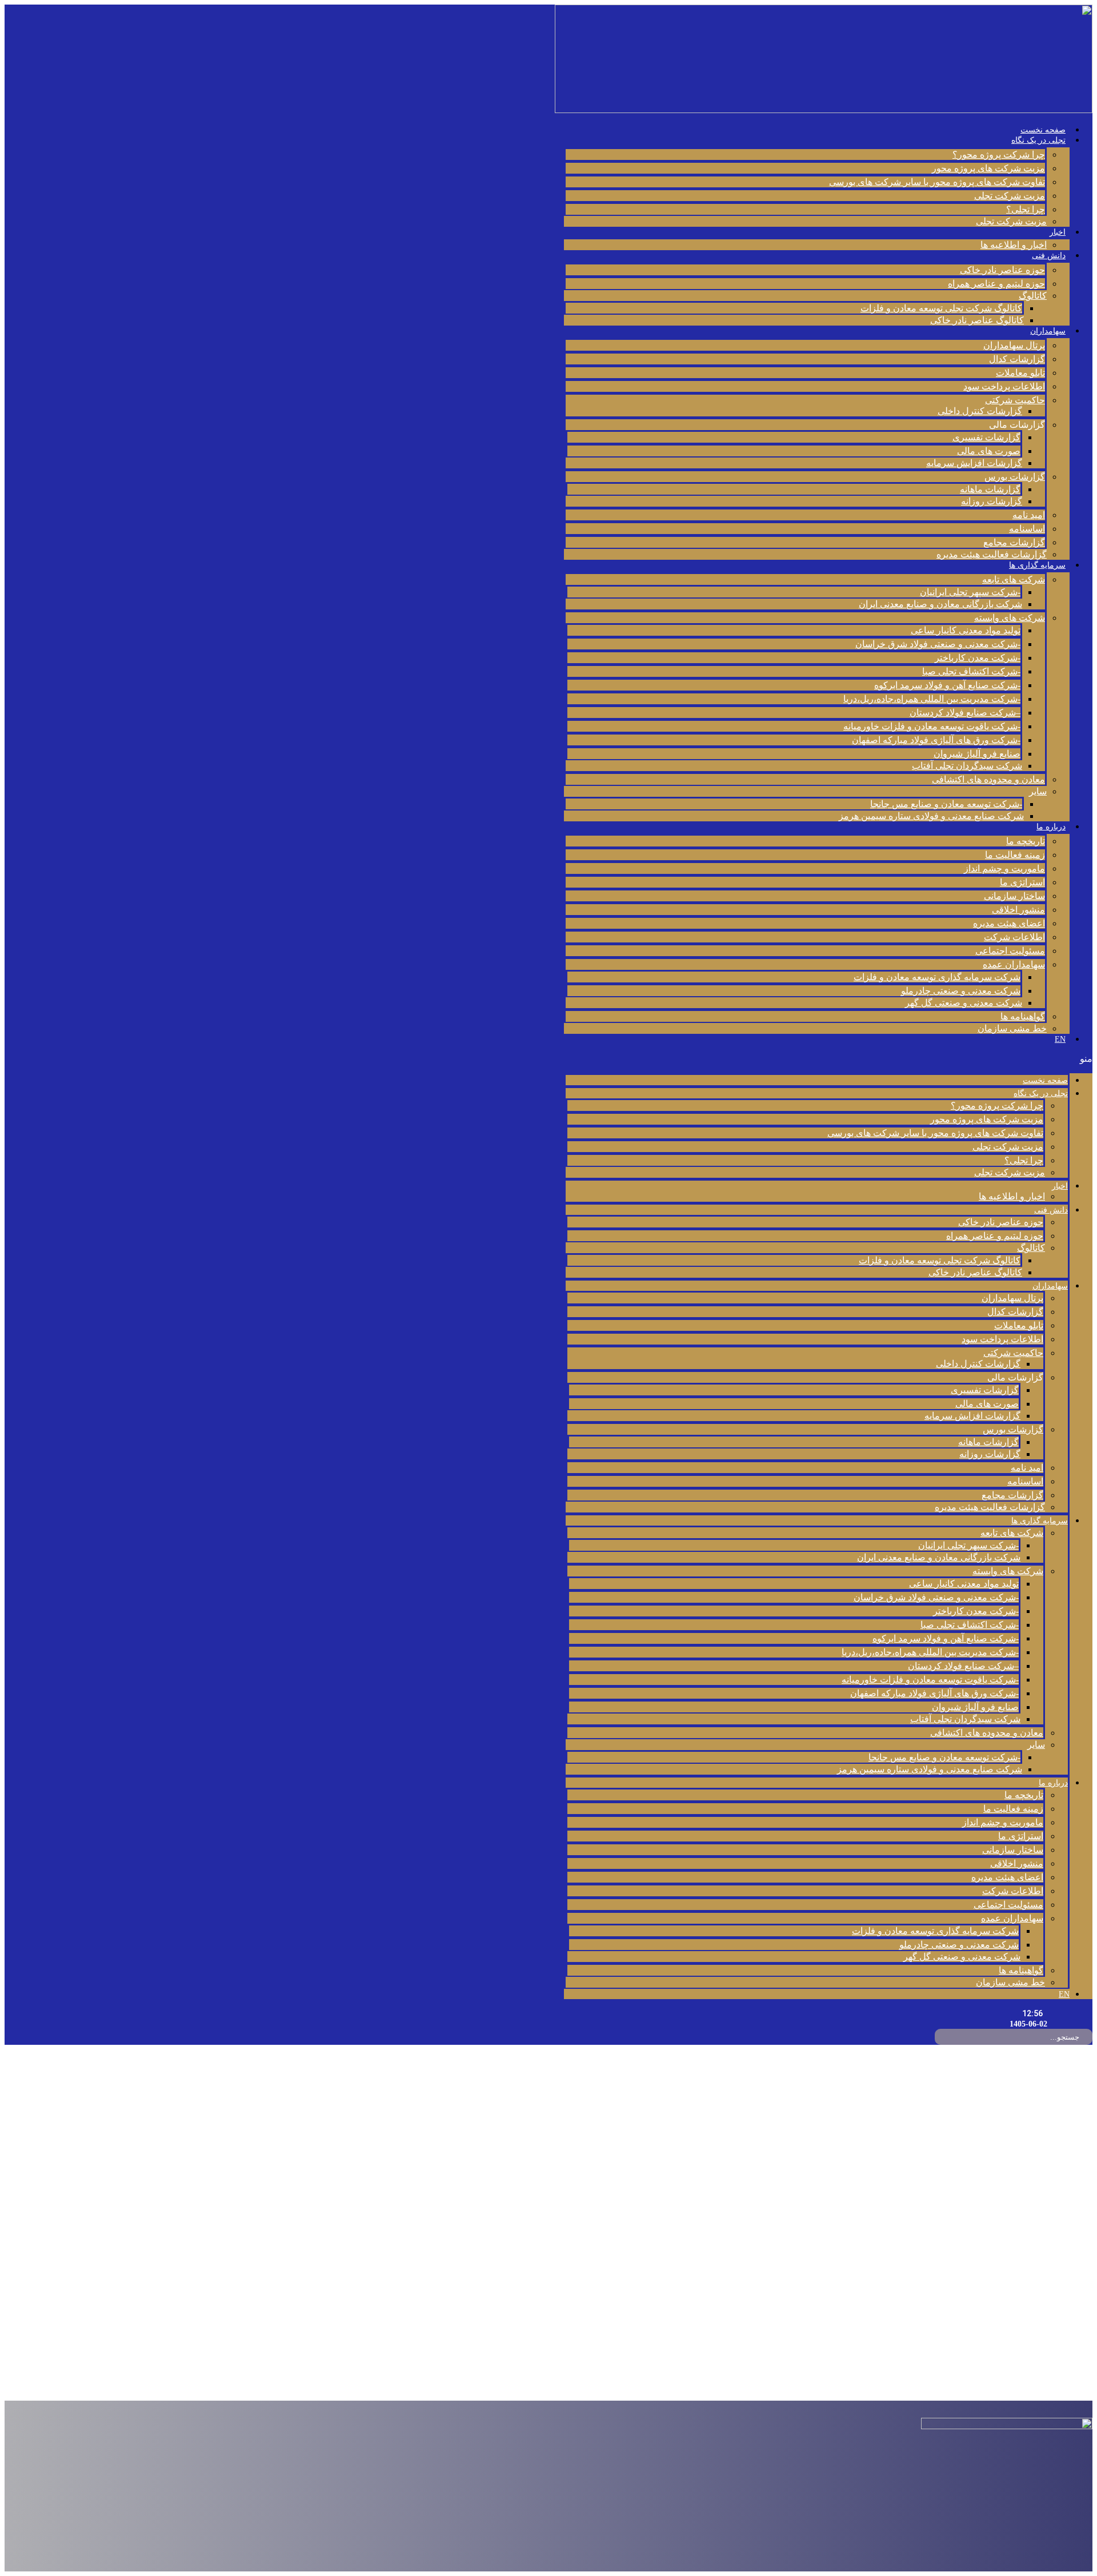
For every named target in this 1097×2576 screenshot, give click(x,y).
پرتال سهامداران (1014, 345)
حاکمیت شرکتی (1015, 400)
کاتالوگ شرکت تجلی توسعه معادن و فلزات (941, 308)
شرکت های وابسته (1010, 618)
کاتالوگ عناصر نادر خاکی (977, 320)
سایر (1038, 791)
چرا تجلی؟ (1026, 209)
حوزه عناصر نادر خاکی (1002, 270)
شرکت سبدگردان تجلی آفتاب (967, 766)
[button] (828, 1059)
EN (1060, 1039)
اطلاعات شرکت (1014, 937)
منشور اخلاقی (1018, 910)
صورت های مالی (989, 451)
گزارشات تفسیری (986, 437)
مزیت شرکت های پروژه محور (988, 168)
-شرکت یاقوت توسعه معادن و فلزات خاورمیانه (932, 726)
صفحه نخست (1043, 130)
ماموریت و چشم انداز (1004, 868)
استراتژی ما (1022, 882)
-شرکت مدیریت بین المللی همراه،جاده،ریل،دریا (932, 699)
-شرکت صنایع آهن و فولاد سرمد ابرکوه (947, 685)
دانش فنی (1049, 256)
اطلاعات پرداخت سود (1004, 386)
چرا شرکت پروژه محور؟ (999, 155)
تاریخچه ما (1026, 841)
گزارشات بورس (1015, 477)
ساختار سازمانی (1014, 896)
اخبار (1058, 232)
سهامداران (1048, 331)
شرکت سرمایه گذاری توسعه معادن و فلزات (937, 977)
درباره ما (1051, 827)
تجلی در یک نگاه (1038, 140)
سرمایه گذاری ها (1037, 565)
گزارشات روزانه (992, 501)
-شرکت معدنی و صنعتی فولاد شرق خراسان (938, 644)
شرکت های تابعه (1014, 579)
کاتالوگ (1033, 296)
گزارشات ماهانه (990, 489)
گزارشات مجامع (1014, 542)
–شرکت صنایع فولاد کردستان (965, 713)
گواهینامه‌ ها (1023, 1016)
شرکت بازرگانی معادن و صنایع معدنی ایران (940, 604)
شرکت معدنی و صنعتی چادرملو (961, 991)
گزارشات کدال (1017, 359)
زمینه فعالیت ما (1015, 855)
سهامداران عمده (1014, 964)
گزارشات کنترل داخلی (980, 411)
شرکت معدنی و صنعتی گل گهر (964, 1003)
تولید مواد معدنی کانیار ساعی (966, 630)
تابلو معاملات (1020, 373)
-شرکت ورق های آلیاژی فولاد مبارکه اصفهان (936, 740)
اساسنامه (1027, 529)
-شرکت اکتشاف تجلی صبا (971, 671)
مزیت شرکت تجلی (1010, 196)
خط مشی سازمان (1012, 1028)
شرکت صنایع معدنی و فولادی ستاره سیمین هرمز (931, 816)
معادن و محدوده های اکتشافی (988, 779)
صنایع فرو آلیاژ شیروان (977, 754)
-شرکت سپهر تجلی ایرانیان (970, 592)
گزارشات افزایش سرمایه (974, 463)
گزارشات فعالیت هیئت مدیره (992, 554)
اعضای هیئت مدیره (1009, 923)
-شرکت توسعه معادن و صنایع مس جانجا (946, 804)
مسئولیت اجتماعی (1010, 951)
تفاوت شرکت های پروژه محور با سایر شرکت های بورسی (937, 182)
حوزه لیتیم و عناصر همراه (996, 284)
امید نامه (1029, 515)
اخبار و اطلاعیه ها (1014, 245)
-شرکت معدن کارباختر (978, 658)
